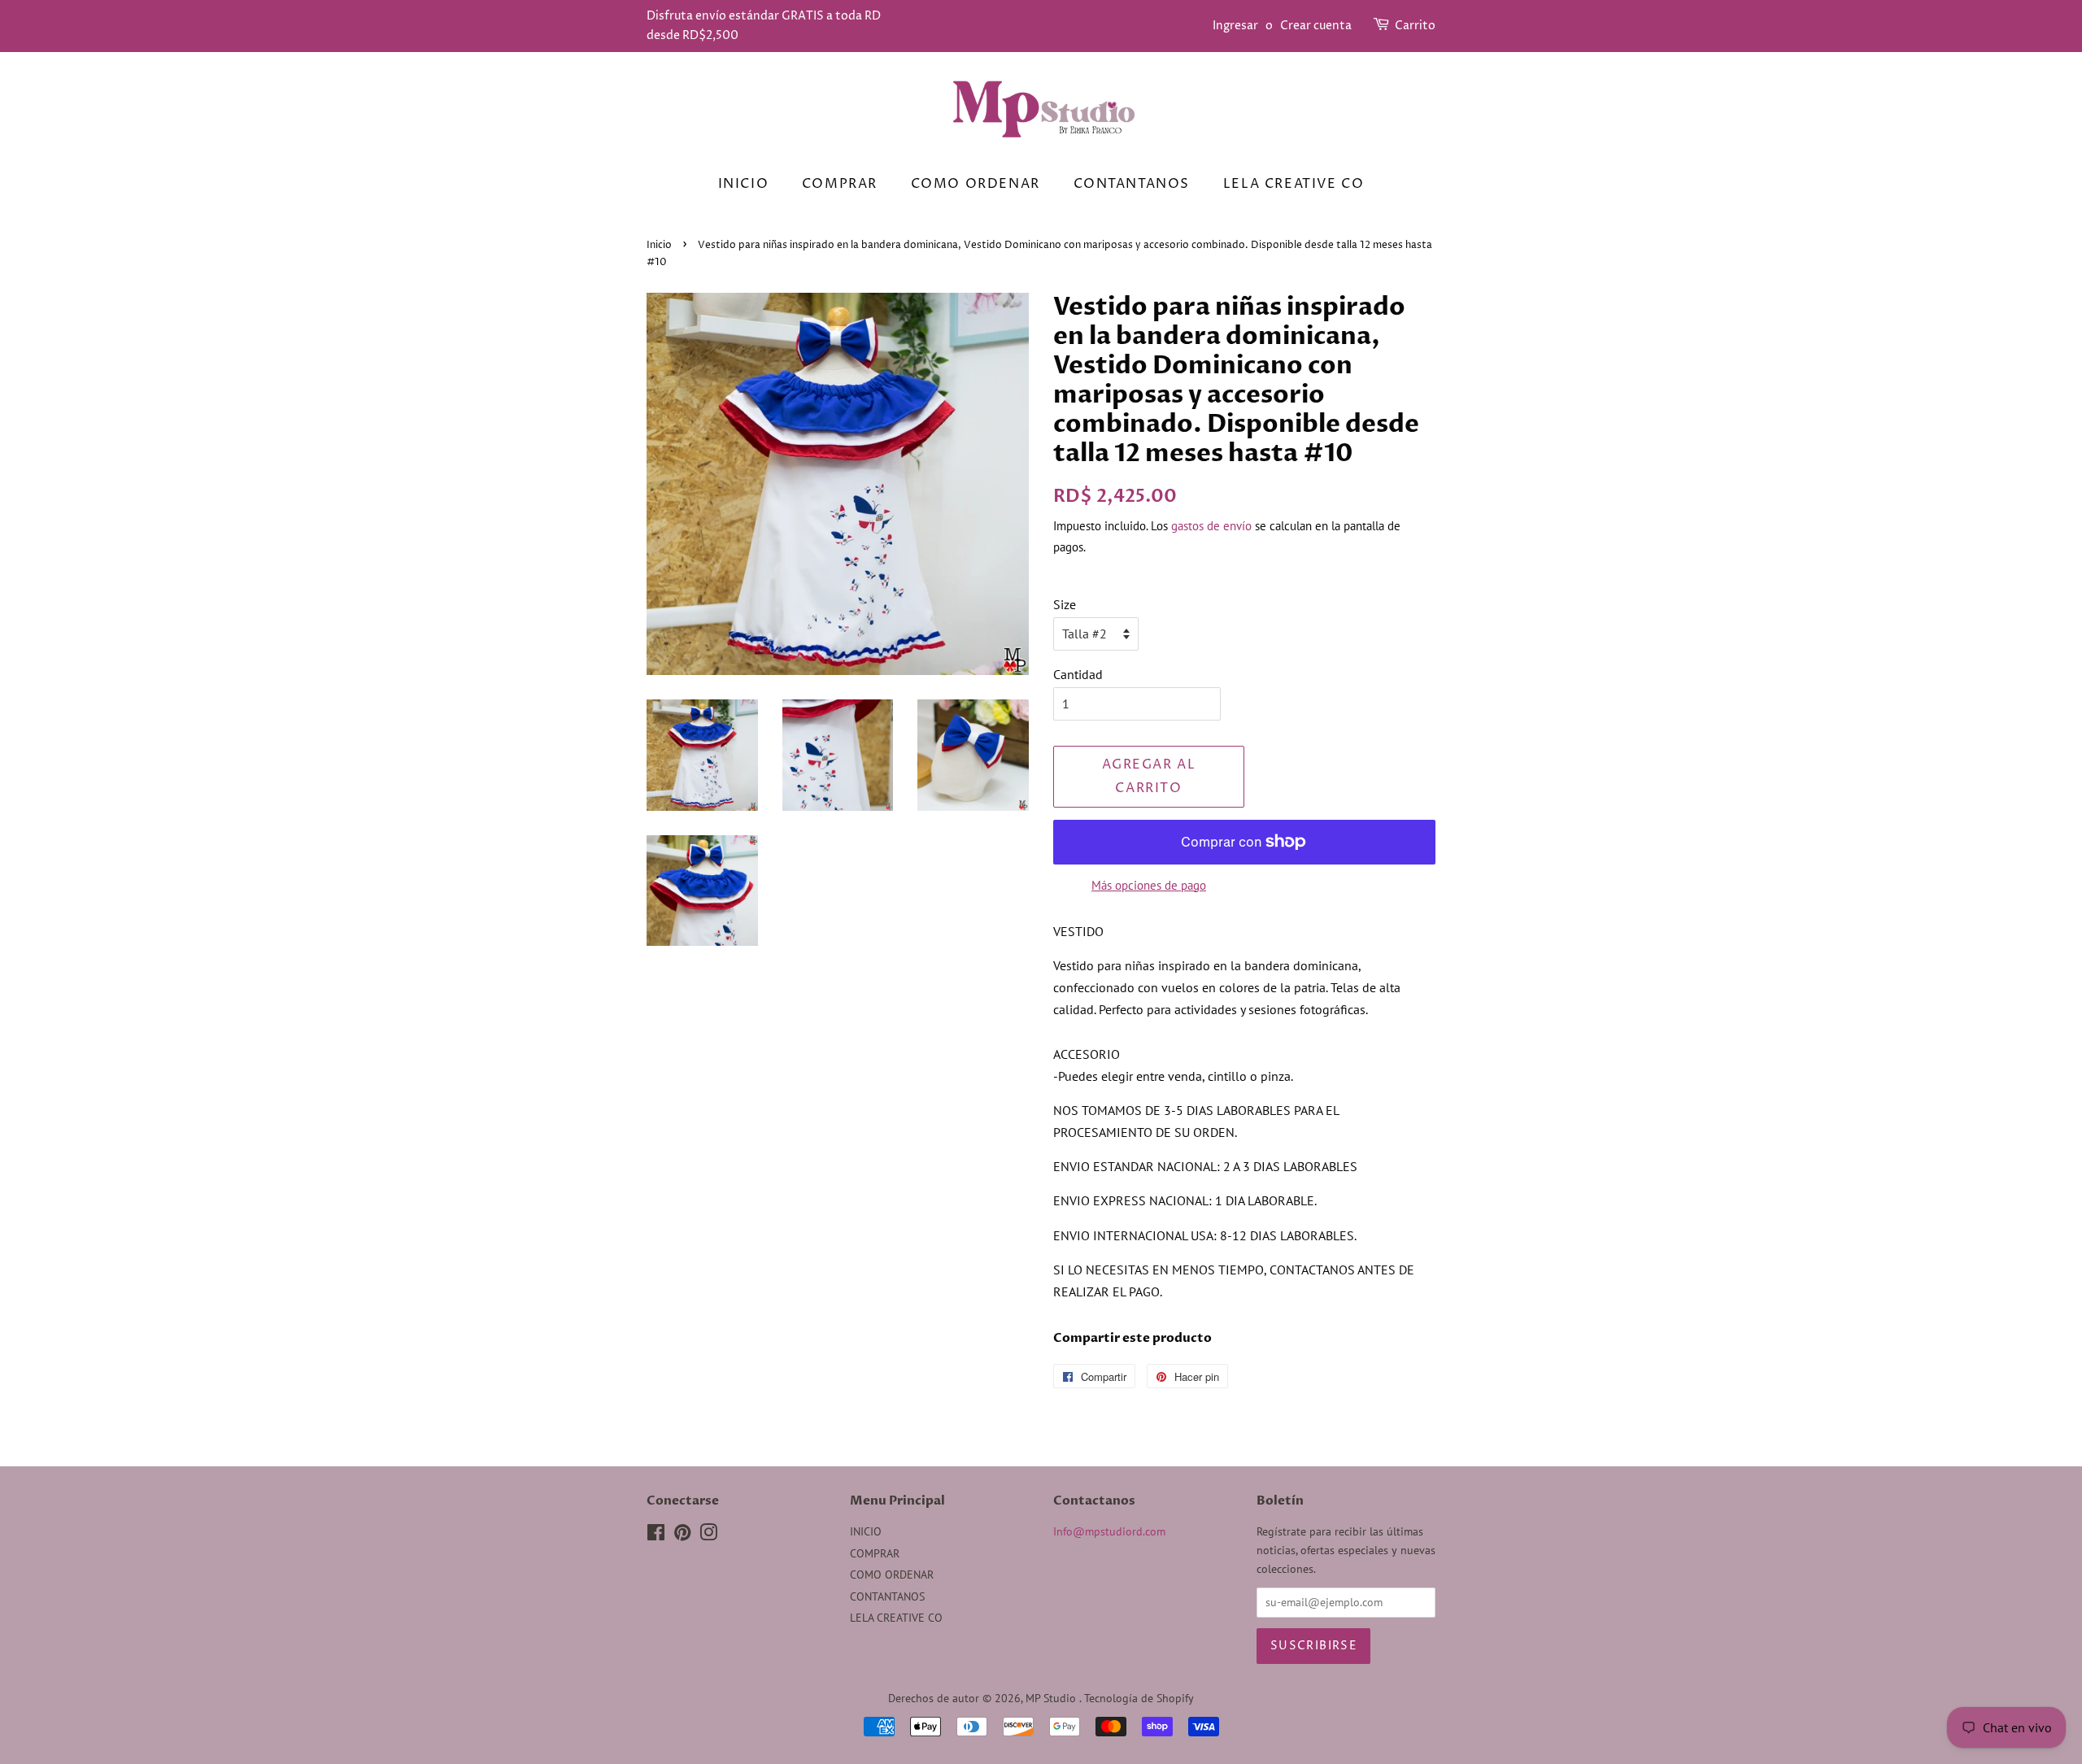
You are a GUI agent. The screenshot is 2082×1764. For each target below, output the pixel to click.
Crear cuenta (1316, 26)
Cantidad (1078, 674)
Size (1065, 604)
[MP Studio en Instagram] (708, 1535)
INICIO (744, 184)
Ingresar (1235, 26)
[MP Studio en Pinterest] (682, 1535)
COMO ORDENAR (976, 184)
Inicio (659, 245)
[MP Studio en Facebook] (656, 1535)
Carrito (1415, 26)
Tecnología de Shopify (1139, 1698)
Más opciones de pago (1149, 885)
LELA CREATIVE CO (1294, 184)
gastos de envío (1211, 526)
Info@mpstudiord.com (1109, 1531)
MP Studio (1052, 1698)
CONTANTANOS (1132, 184)
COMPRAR (840, 184)
